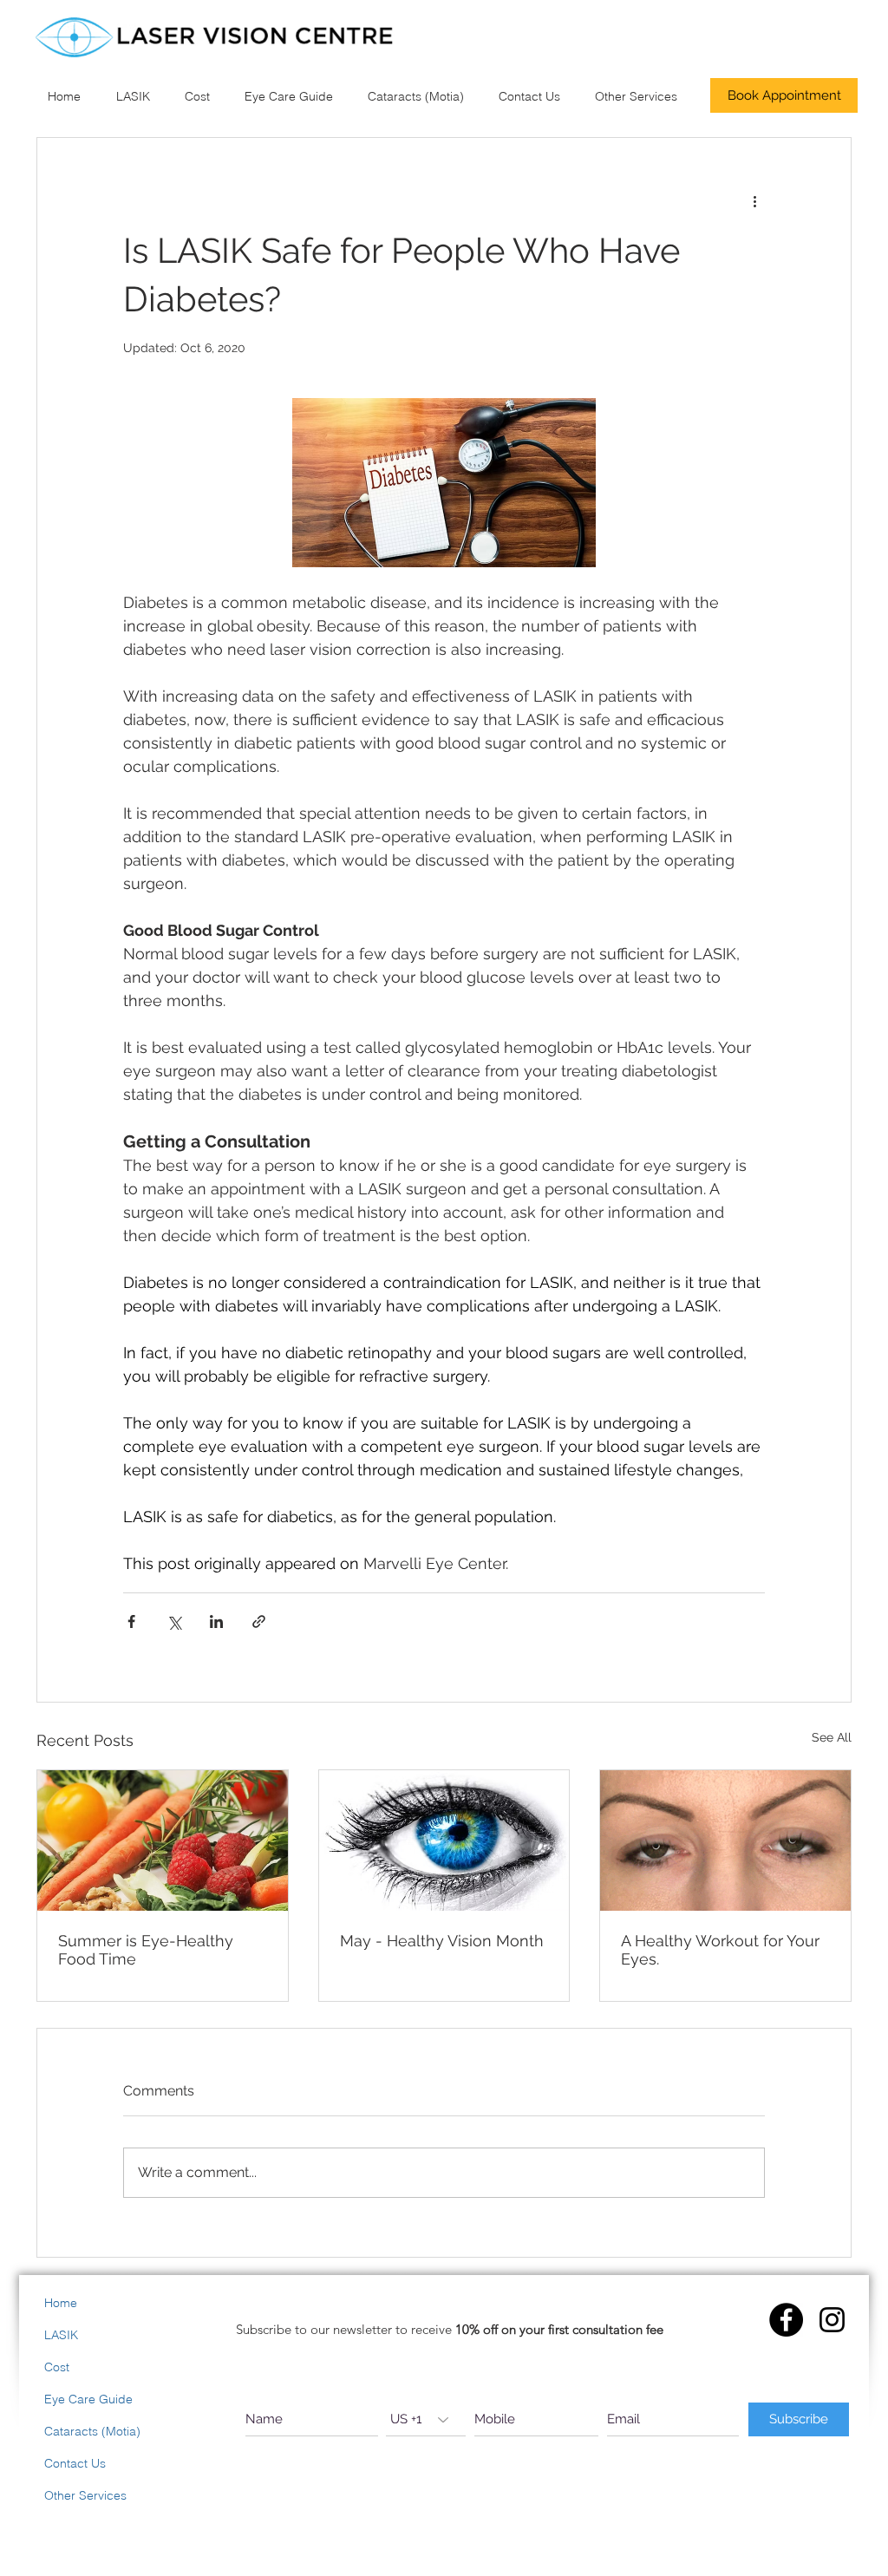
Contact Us (75, 2463)
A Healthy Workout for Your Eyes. (720, 1950)
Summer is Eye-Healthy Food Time (146, 1950)
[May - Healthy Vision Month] (444, 1840)
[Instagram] (832, 2320)
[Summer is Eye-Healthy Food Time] (163, 1840)
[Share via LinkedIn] (216, 1621)
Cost (57, 2367)
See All (832, 1737)
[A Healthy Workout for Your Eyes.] (725, 1840)
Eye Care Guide (88, 2399)
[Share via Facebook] (131, 1621)
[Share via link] (259, 1621)
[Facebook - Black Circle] (786, 2320)
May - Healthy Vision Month (442, 1941)
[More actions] (754, 200)
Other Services (85, 2495)
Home (61, 2303)
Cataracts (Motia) (92, 2431)
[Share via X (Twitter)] (174, 1621)
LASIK (61, 2335)
